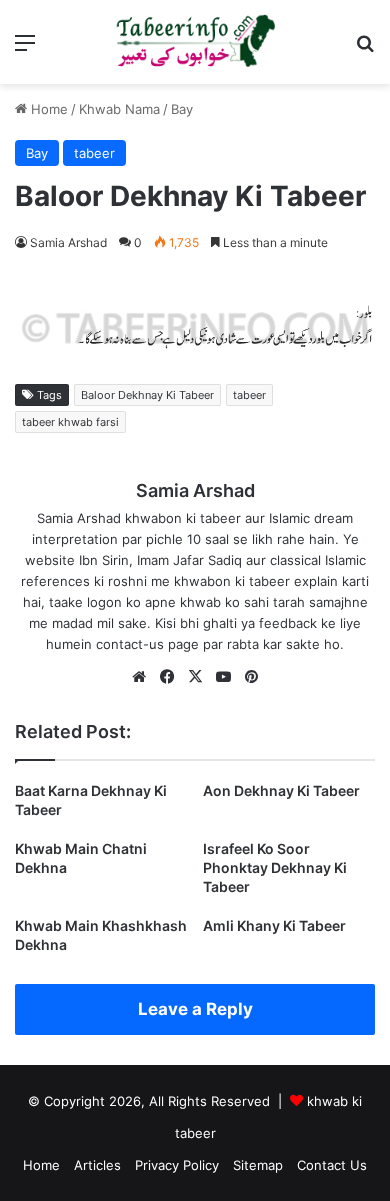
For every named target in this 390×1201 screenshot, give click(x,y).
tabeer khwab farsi (70, 422)
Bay (182, 109)
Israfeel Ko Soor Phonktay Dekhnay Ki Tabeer (275, 867)
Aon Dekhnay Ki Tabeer (281, 790)
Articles (97, 1165)
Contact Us (332, 1165)
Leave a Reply (195, 1009)
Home (47, 109)
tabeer (94, 153)
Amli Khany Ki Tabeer (274, 925)
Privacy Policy (177, 1165)
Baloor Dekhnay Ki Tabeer (147, 395)
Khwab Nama (119, 109)
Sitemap (258, 1165)
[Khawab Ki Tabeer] (195, 42)
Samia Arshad (68, 242)
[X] (195, 677)
